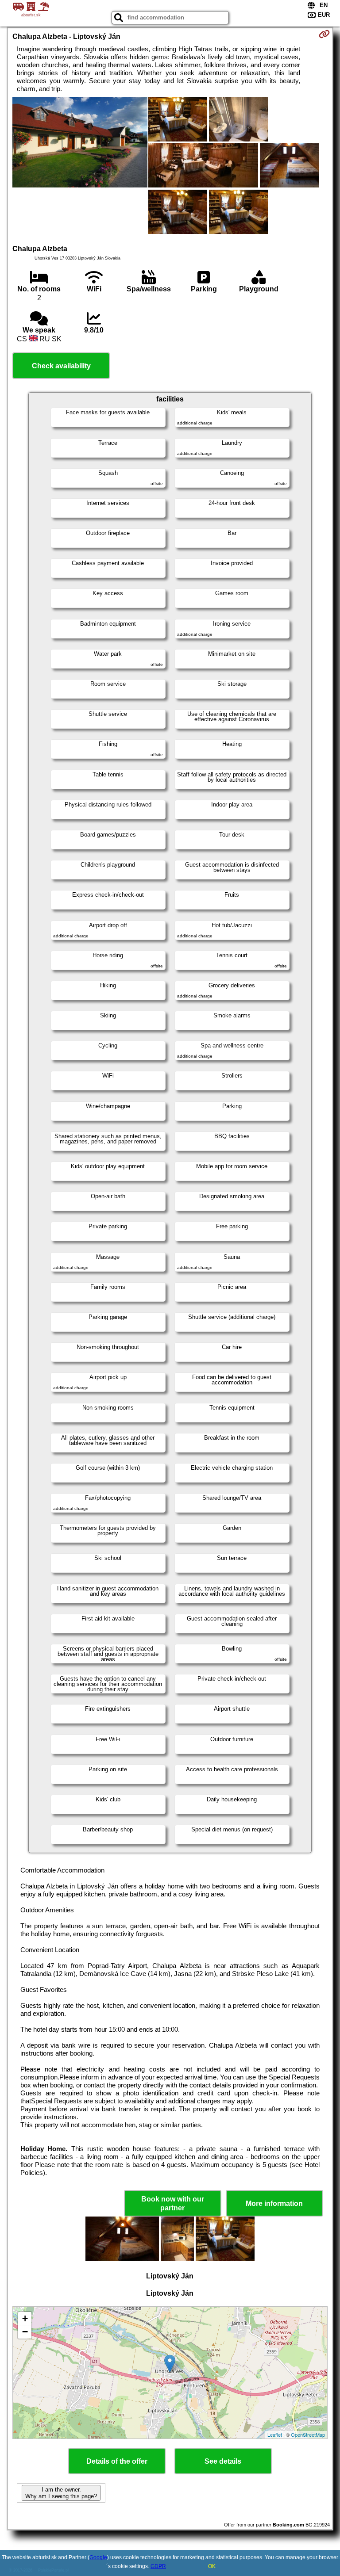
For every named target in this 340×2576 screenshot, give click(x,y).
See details (223, 2461)
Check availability (61, 366)
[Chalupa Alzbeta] (80, 143)
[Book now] (324, 34)
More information (274, 2203)
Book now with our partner (173, 2203)
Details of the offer (117, 2461)
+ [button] (25, 2318)
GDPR (158, 2566)
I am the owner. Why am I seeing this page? (61, 2493)
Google (98, 2557)
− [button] (25, 2332)
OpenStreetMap (308, 2435)
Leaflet (275, 2435)
